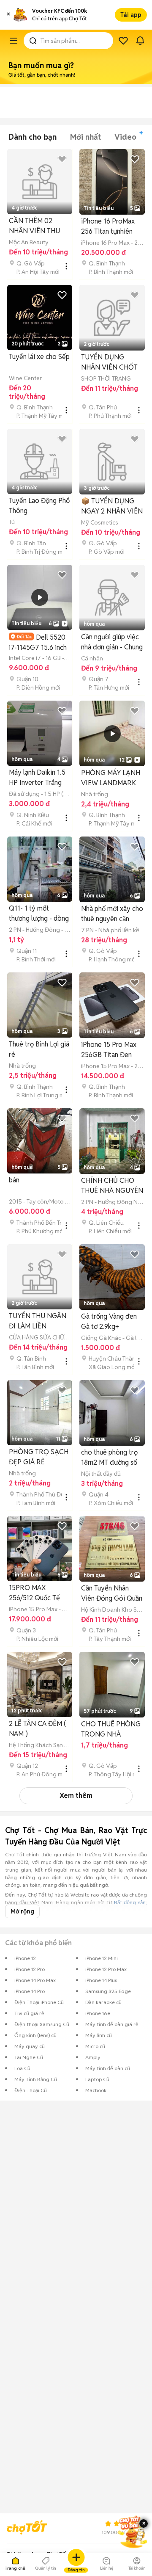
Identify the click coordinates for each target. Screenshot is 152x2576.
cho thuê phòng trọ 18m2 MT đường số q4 (109, 1458)
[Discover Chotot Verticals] (14, 41)
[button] (8, 15)
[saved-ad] (123, 41)
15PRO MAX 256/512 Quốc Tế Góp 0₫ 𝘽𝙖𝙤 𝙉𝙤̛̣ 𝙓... (34, 1593)
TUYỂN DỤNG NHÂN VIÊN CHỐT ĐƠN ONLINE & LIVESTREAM (109, 363)
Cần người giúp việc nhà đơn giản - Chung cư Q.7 (112, 642)
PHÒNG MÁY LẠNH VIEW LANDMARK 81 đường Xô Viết (111, 778)
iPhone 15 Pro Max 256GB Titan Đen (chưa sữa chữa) (109, 1050)
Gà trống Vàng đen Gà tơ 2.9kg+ (109, 1321)
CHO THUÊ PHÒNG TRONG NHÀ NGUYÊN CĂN (111, 1730)
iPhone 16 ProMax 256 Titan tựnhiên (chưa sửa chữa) (108, 227)
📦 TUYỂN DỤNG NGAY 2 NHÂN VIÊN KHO (112, 507)
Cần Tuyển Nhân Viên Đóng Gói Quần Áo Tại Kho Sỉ (112, 1594)
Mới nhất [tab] (85, 137)
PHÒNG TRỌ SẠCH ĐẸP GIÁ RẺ (39, 1457)
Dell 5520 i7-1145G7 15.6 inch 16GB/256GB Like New (38, 642)
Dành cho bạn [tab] (33, 137)
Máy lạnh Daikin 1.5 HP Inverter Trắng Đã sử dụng (37, 778)
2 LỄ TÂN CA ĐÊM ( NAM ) (37, 1729)
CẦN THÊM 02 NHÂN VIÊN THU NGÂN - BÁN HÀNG (39, 226)
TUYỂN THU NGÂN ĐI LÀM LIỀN (38, 1321)
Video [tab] (125, 137)
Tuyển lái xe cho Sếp (39, 357)
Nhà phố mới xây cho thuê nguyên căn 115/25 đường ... (112, 914)
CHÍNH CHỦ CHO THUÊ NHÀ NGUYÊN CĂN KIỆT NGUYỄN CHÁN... (112, 1186)
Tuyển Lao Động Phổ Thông (39, 506)
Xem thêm (76, 1796)
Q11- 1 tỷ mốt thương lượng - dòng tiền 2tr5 (39, 914)
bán (14, 1180)
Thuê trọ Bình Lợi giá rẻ (39, 1049)
